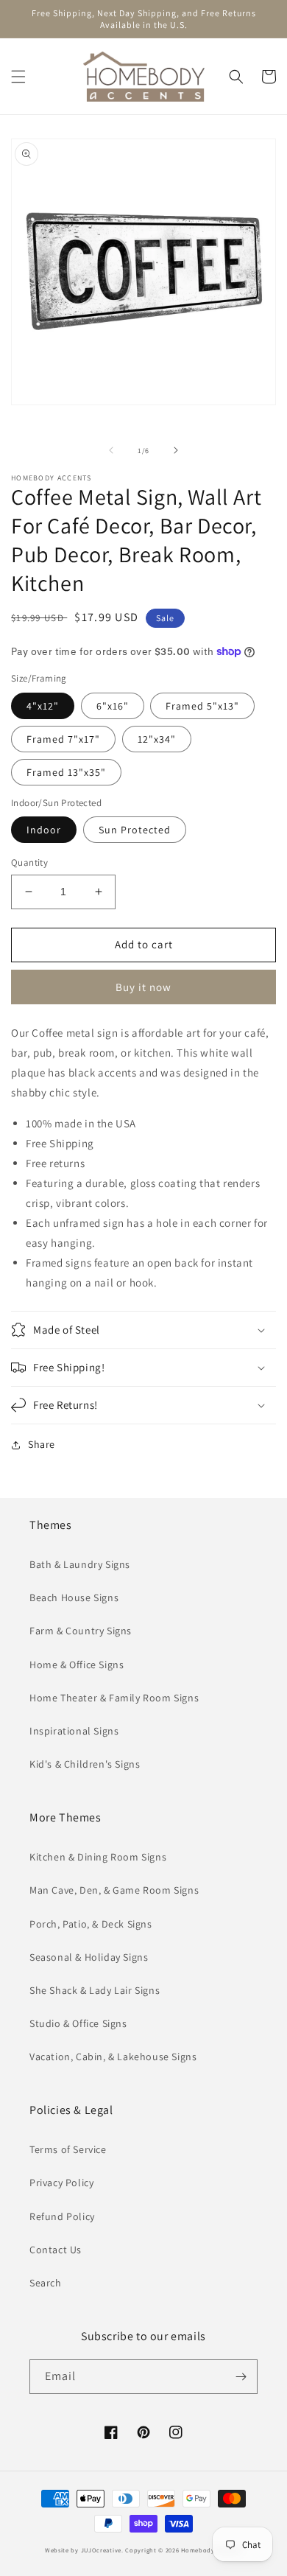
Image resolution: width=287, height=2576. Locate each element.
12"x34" (157, 739)
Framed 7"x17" (63, 739)
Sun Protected (135, 830)
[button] (18, 77)
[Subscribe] (241, 2377)
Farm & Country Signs (81, 1631)
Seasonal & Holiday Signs (89, 1957)
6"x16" (113, 706)
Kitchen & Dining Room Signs (98, 1857)
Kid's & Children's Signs (85, 1764)
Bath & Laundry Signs (80, 1564)
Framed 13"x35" (66, 772)
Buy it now (143, 987)
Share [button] (42, 1444)
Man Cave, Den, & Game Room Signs (114, 1890)
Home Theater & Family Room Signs (114, 1698)
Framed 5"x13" (202, 706)
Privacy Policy (61, 2183)
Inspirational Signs (74, 1731)
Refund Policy (62, 2216)
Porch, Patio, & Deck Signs (91, 1924)
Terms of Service (68, 2149)
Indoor (44, 830)
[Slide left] (111, 450)
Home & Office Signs (77, 1665)
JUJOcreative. (102, 2550)
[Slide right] (176, 450)
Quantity (29, 862)
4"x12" (43, 706)
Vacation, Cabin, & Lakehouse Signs (113, 2057)
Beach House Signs (74, 1597)
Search (46, 2283)
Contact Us (56, 2250)
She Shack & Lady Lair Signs (95, 1990)
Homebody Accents (210, 2550)
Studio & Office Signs (78, 2023)
